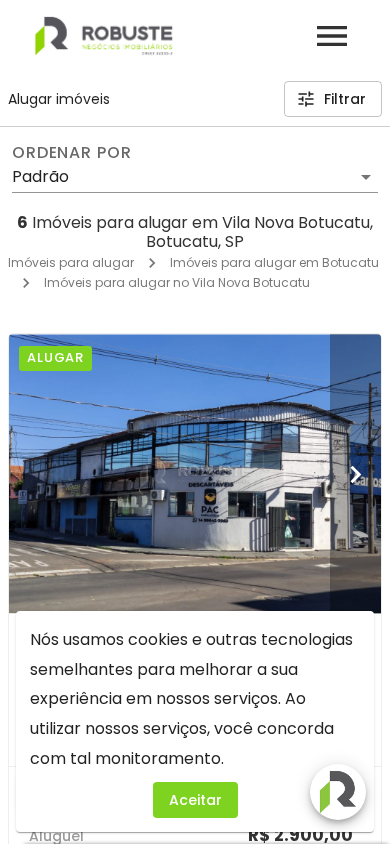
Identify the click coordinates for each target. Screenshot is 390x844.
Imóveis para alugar (71, 262)
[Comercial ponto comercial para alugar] (195, 473)
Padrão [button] (40, 176)
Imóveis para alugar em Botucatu (274, 262)
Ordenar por (72, 153)
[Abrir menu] (332, 36)
